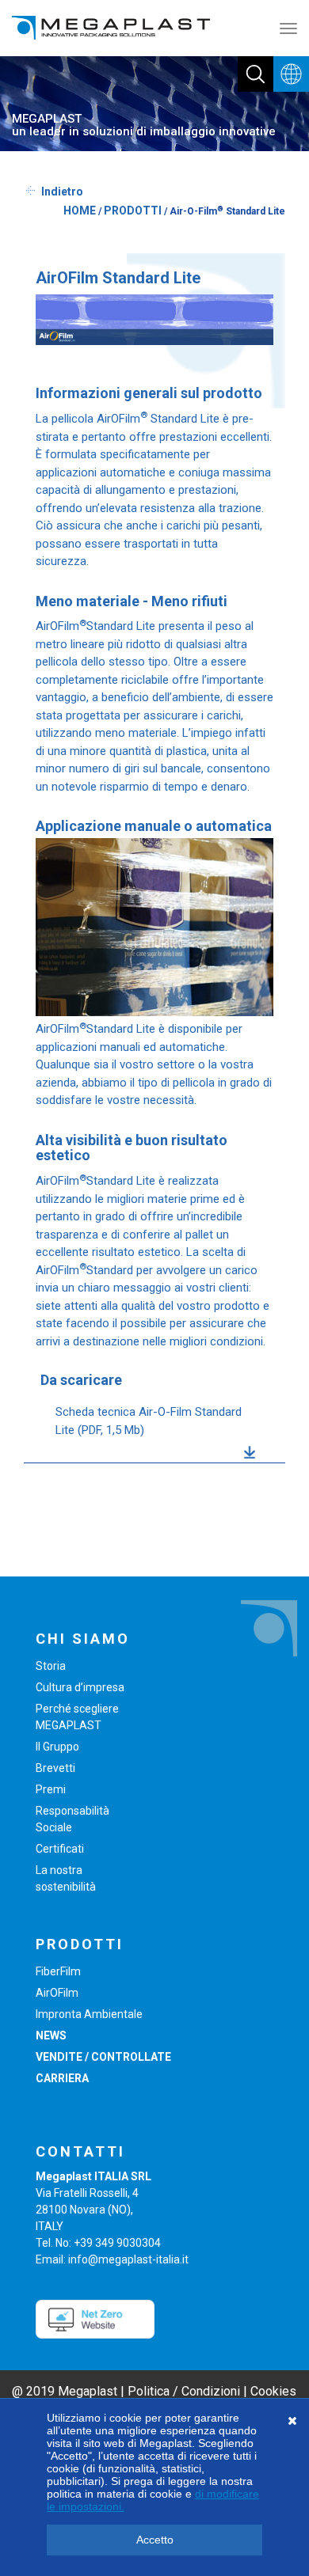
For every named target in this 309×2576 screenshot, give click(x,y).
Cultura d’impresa (80, 1687)
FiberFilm (58, 1971)
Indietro (62, 192)
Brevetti (55, 1768)
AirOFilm (57, 1993)
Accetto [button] (155, 2540)
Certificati (60, 1849)
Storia (51, 1666)
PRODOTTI (133, 211)
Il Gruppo (57, 1747)
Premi (51, 1789)
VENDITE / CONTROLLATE (103, 2057)
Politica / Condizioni (184, 2391)
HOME (80, 211)
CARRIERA (62, 2078)
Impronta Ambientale (89, 2014)
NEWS (51, 2035)
